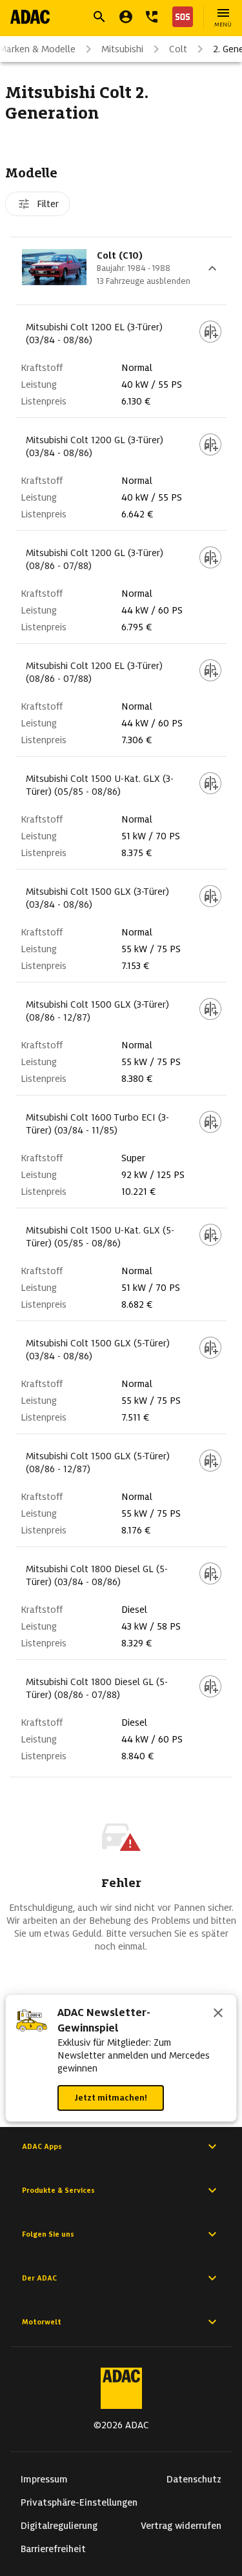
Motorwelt (42, 2322)
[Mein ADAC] (126, 17)
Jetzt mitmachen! (111, 2098)
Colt (178, 49)
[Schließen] (218, 2014)
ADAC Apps (42, 2146)
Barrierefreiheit (53, 2549)
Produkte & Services (58, 2190)
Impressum (44, 2479)
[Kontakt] (152, 17)
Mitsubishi (122, 49)
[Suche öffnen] (99, 17)
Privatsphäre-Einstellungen (79, 2502)
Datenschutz (194, 2479)
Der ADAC (39, 2278)
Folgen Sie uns (48, 2234)
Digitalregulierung (59, 2526)
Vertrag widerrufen (181, 2526)
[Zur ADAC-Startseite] (30, 17)
